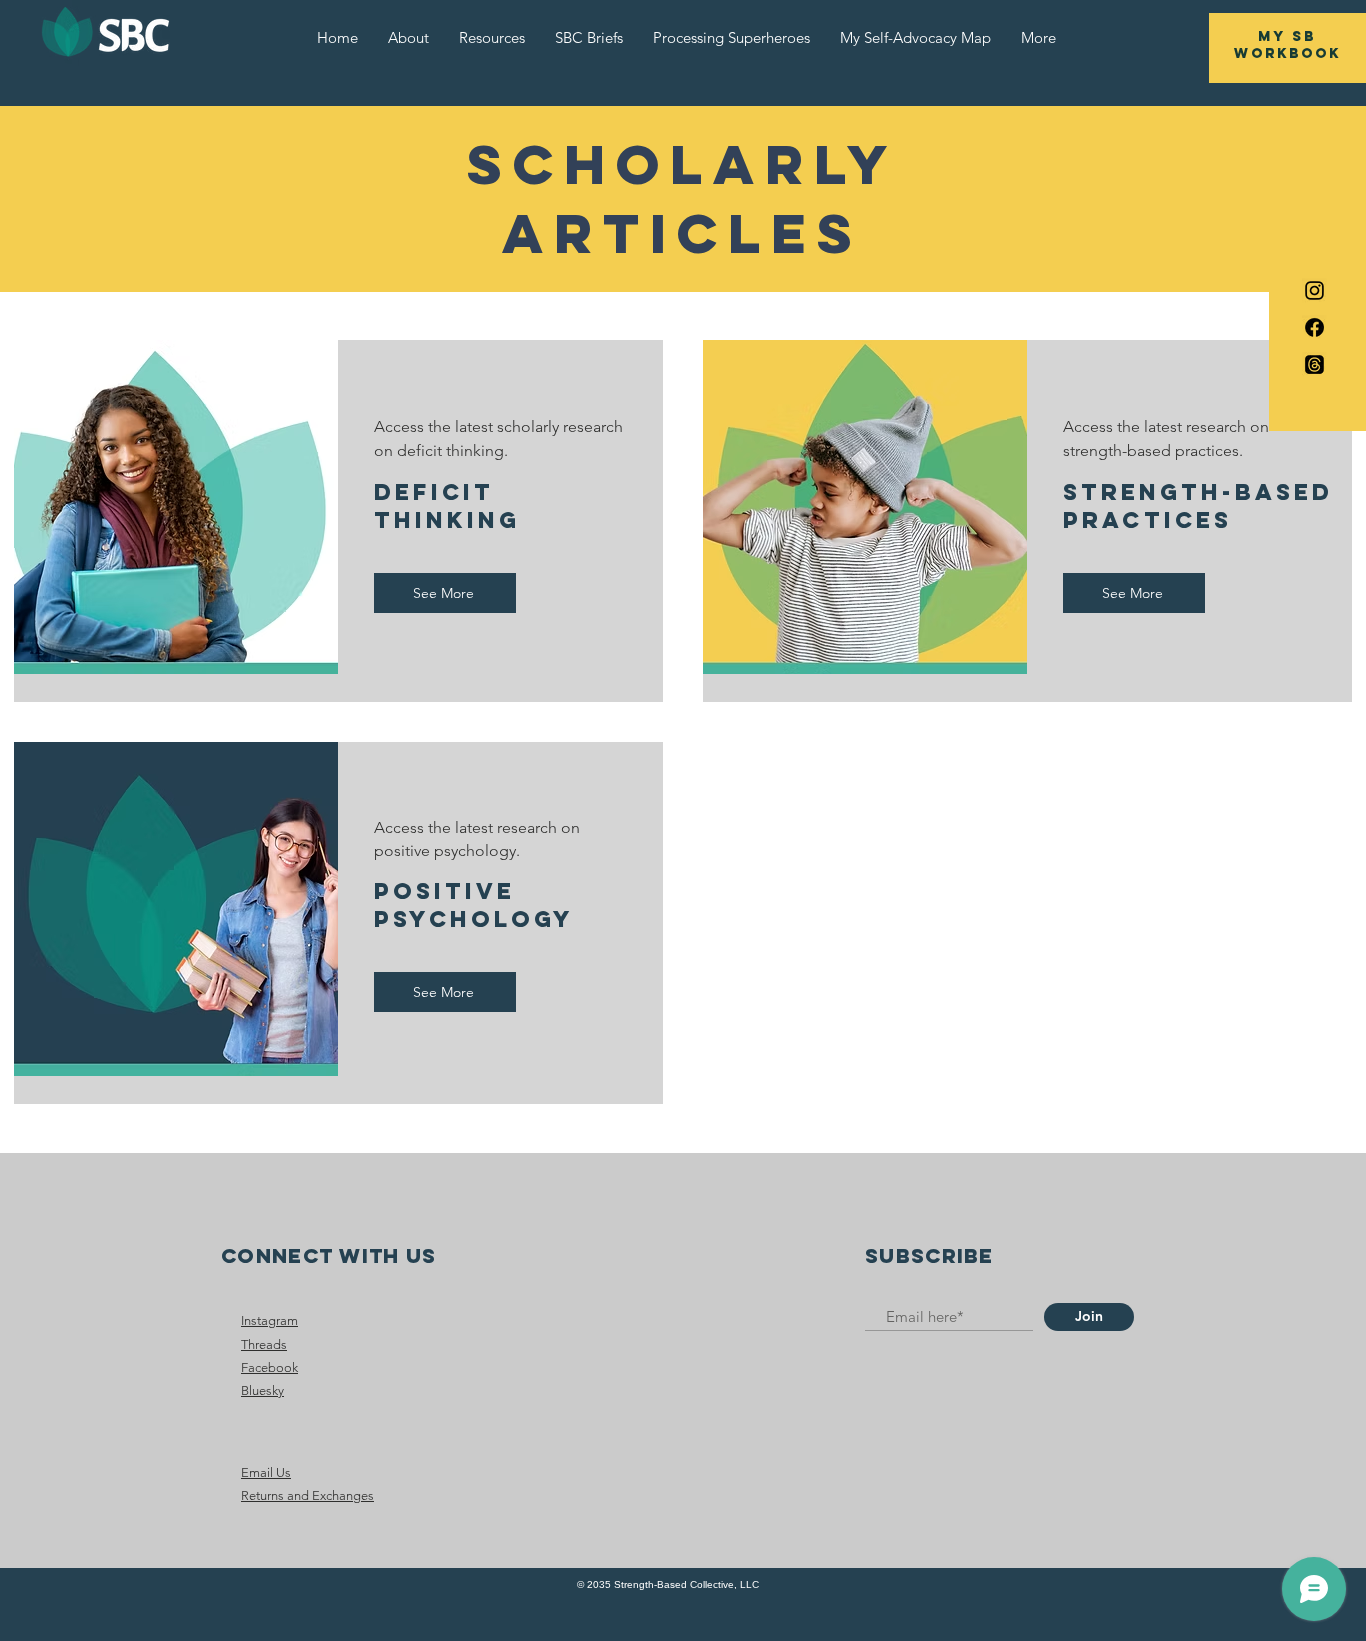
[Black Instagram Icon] (1314, 290)
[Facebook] (1314, 327)
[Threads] (1314, 364)
